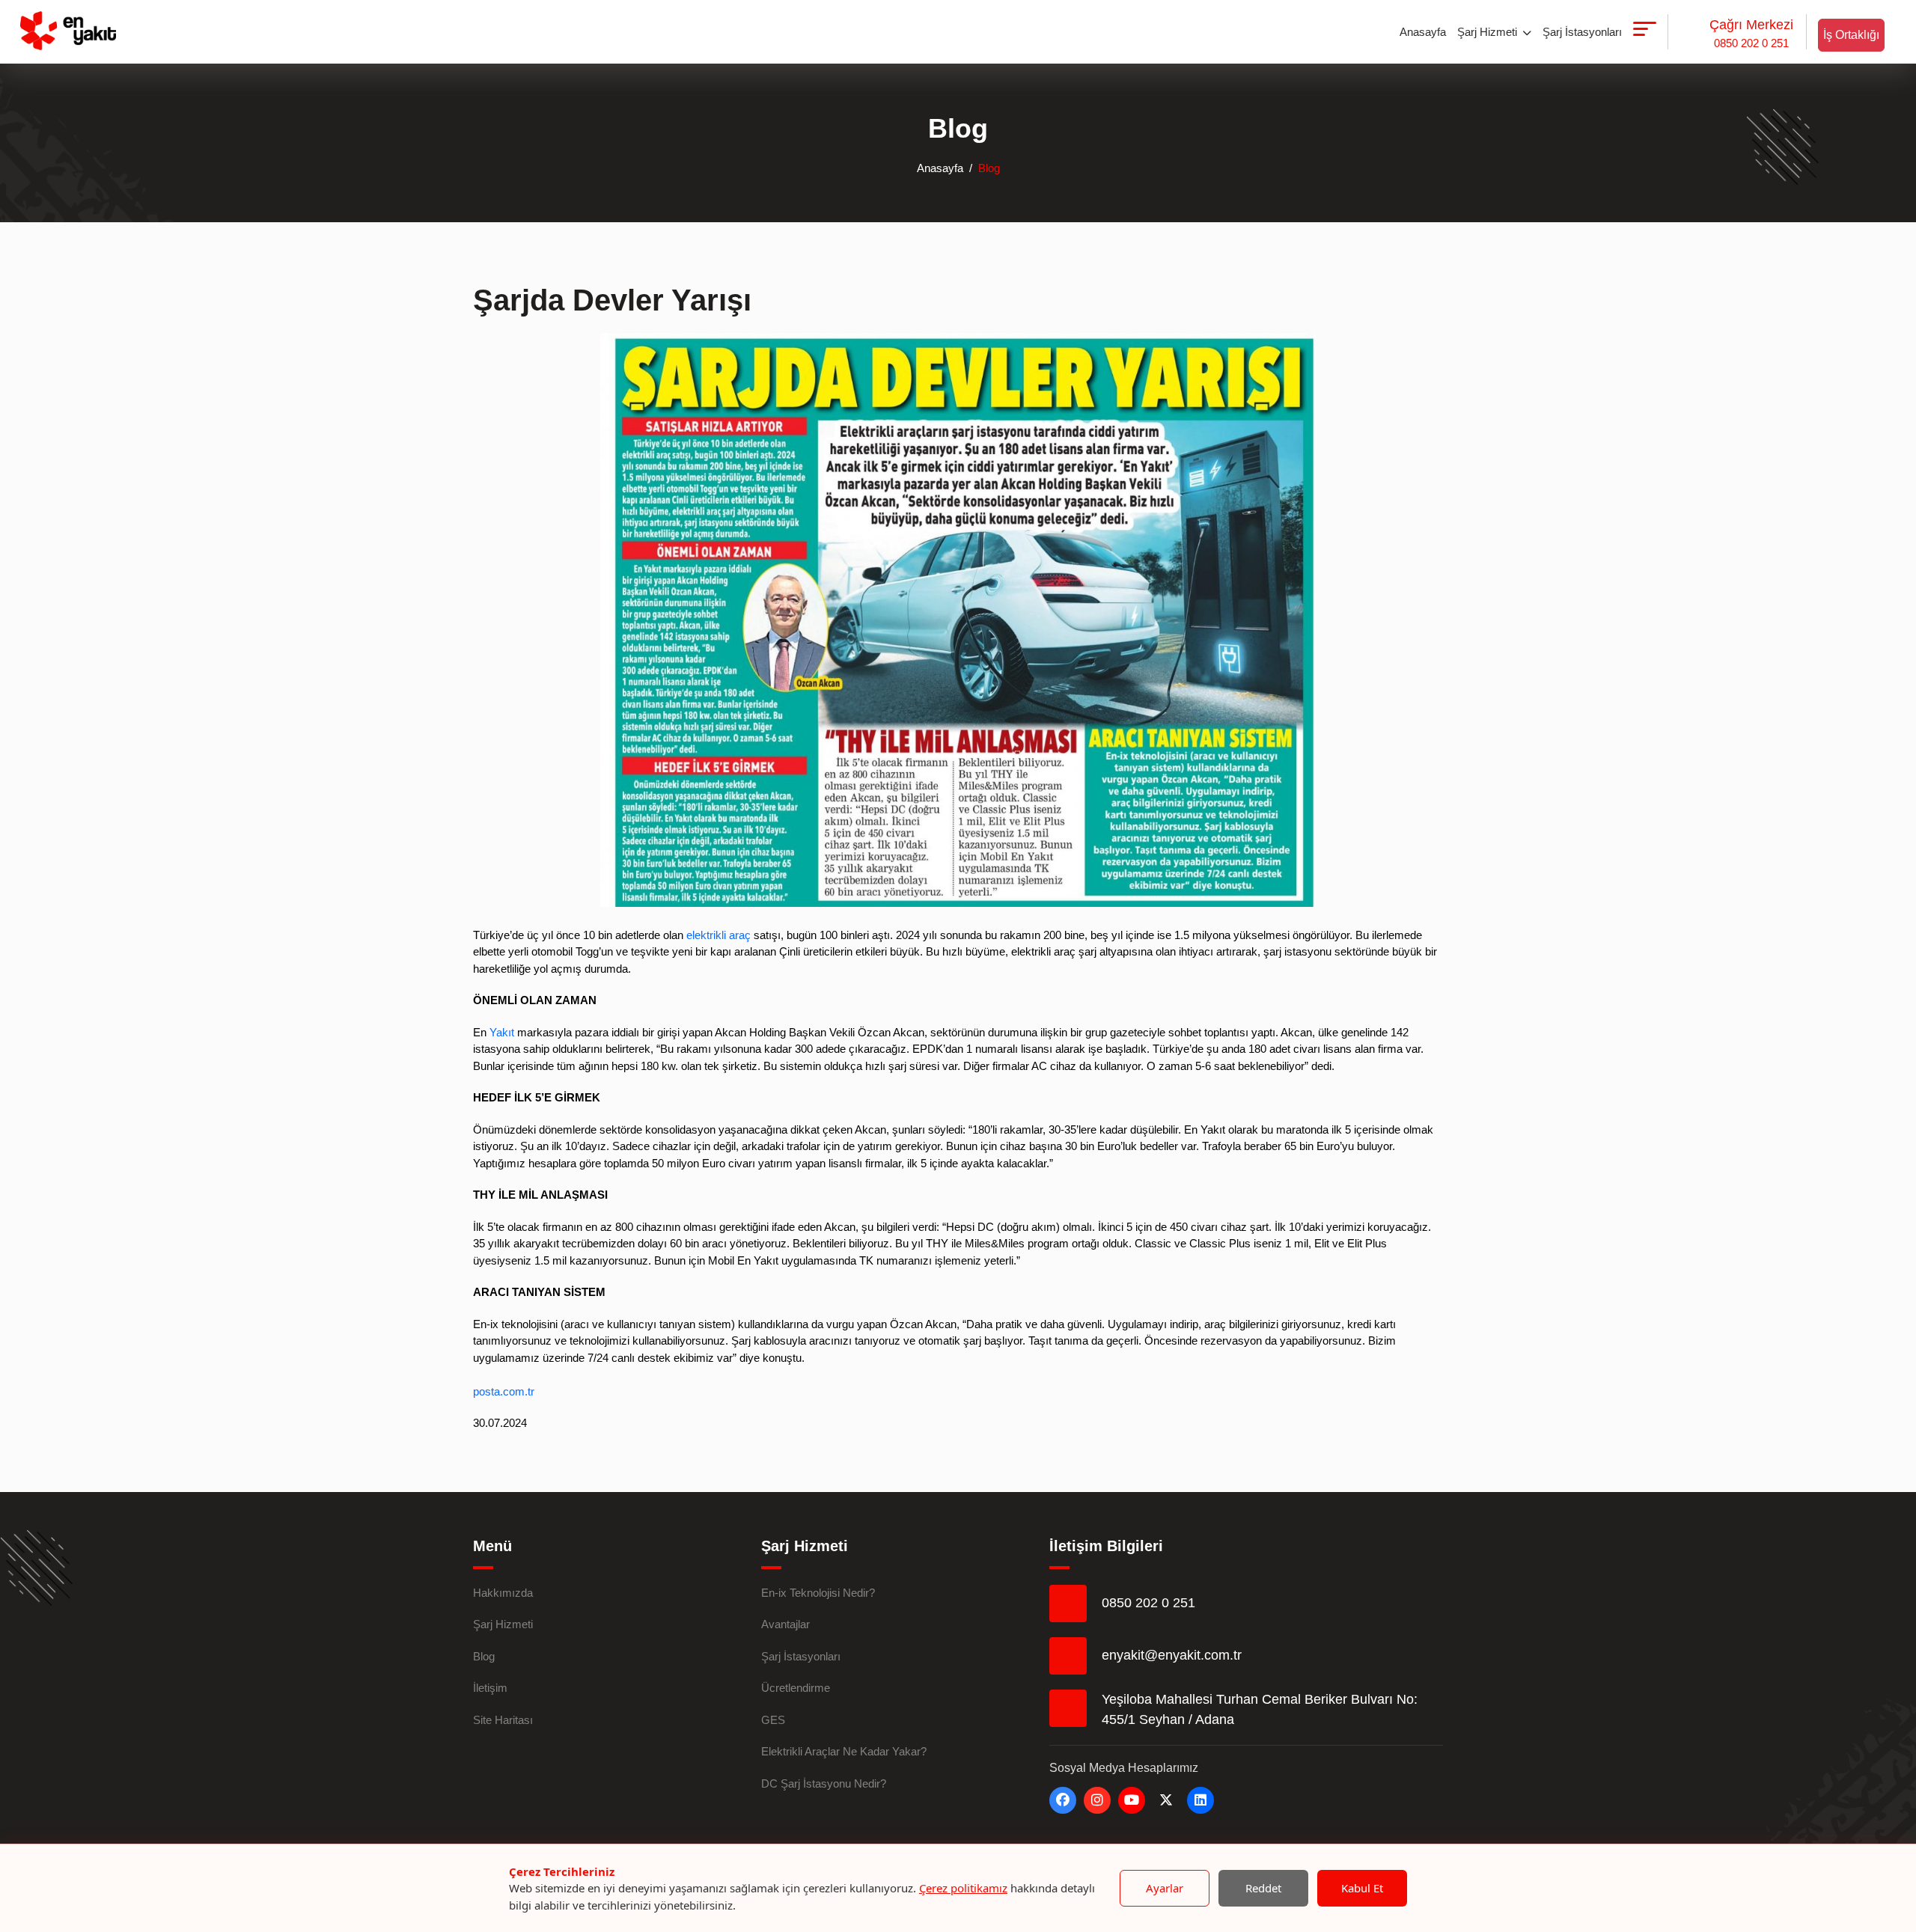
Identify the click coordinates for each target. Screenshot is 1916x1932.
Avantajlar (785, 1624)
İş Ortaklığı (1851, 35)
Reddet (1263, 1888)
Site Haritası (503, 1720)
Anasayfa (1423, 32)
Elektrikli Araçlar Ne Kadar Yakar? (844, 1751)
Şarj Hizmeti (1489, 32)
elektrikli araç (718, 935)
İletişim (490, 1688)
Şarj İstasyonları (1582, 32)
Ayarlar (1165, 1888)
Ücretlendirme (796, 1688)
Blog (484, 1656)
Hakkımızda (503, 1593)
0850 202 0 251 (1751, 33)
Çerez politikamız (963, 1888)
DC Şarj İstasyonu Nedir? (824, 1783)
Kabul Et (1362, 1888)
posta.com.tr (504, 1391)
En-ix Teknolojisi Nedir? (818, 1593)
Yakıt (502, 1032)
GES (773, 1720)
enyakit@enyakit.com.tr (1172, 1655)
